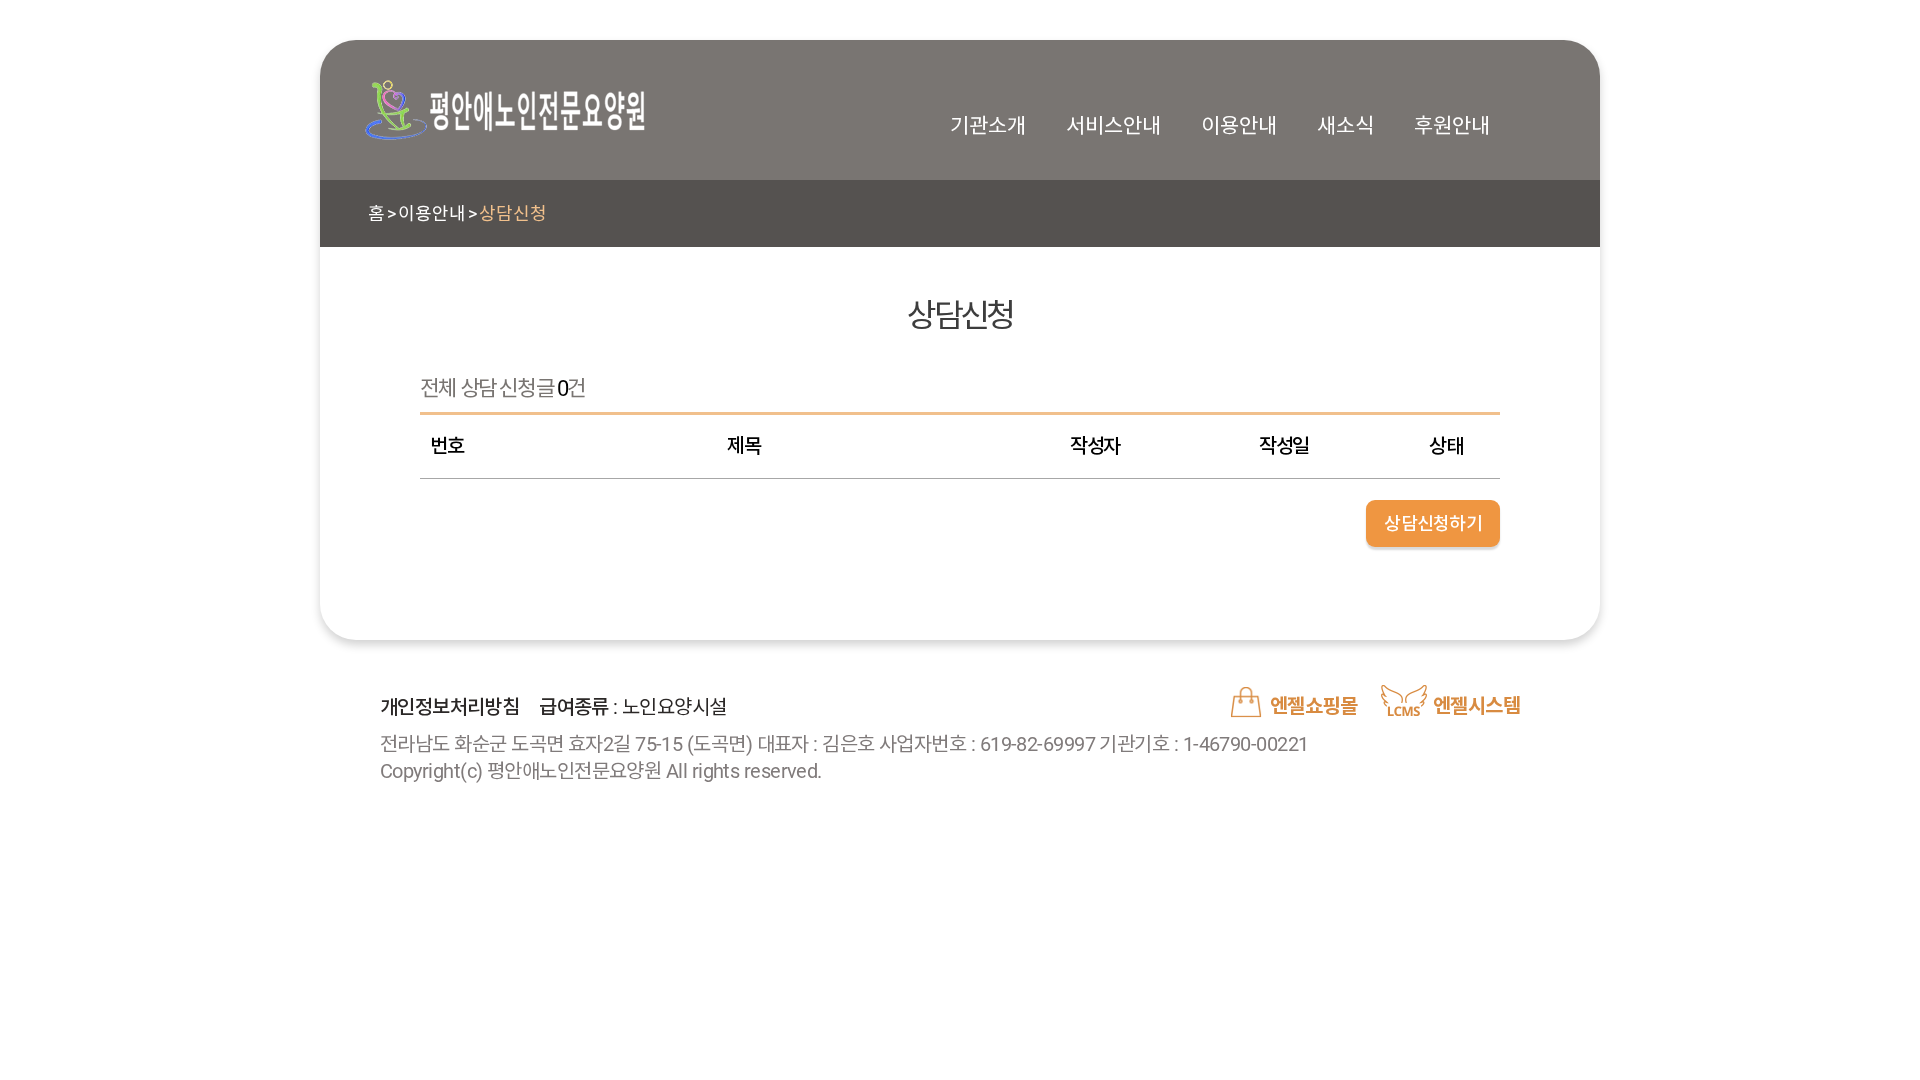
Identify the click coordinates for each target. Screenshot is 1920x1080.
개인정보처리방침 (449, 707)
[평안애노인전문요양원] (505, 110)
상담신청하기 (1433, 523)
